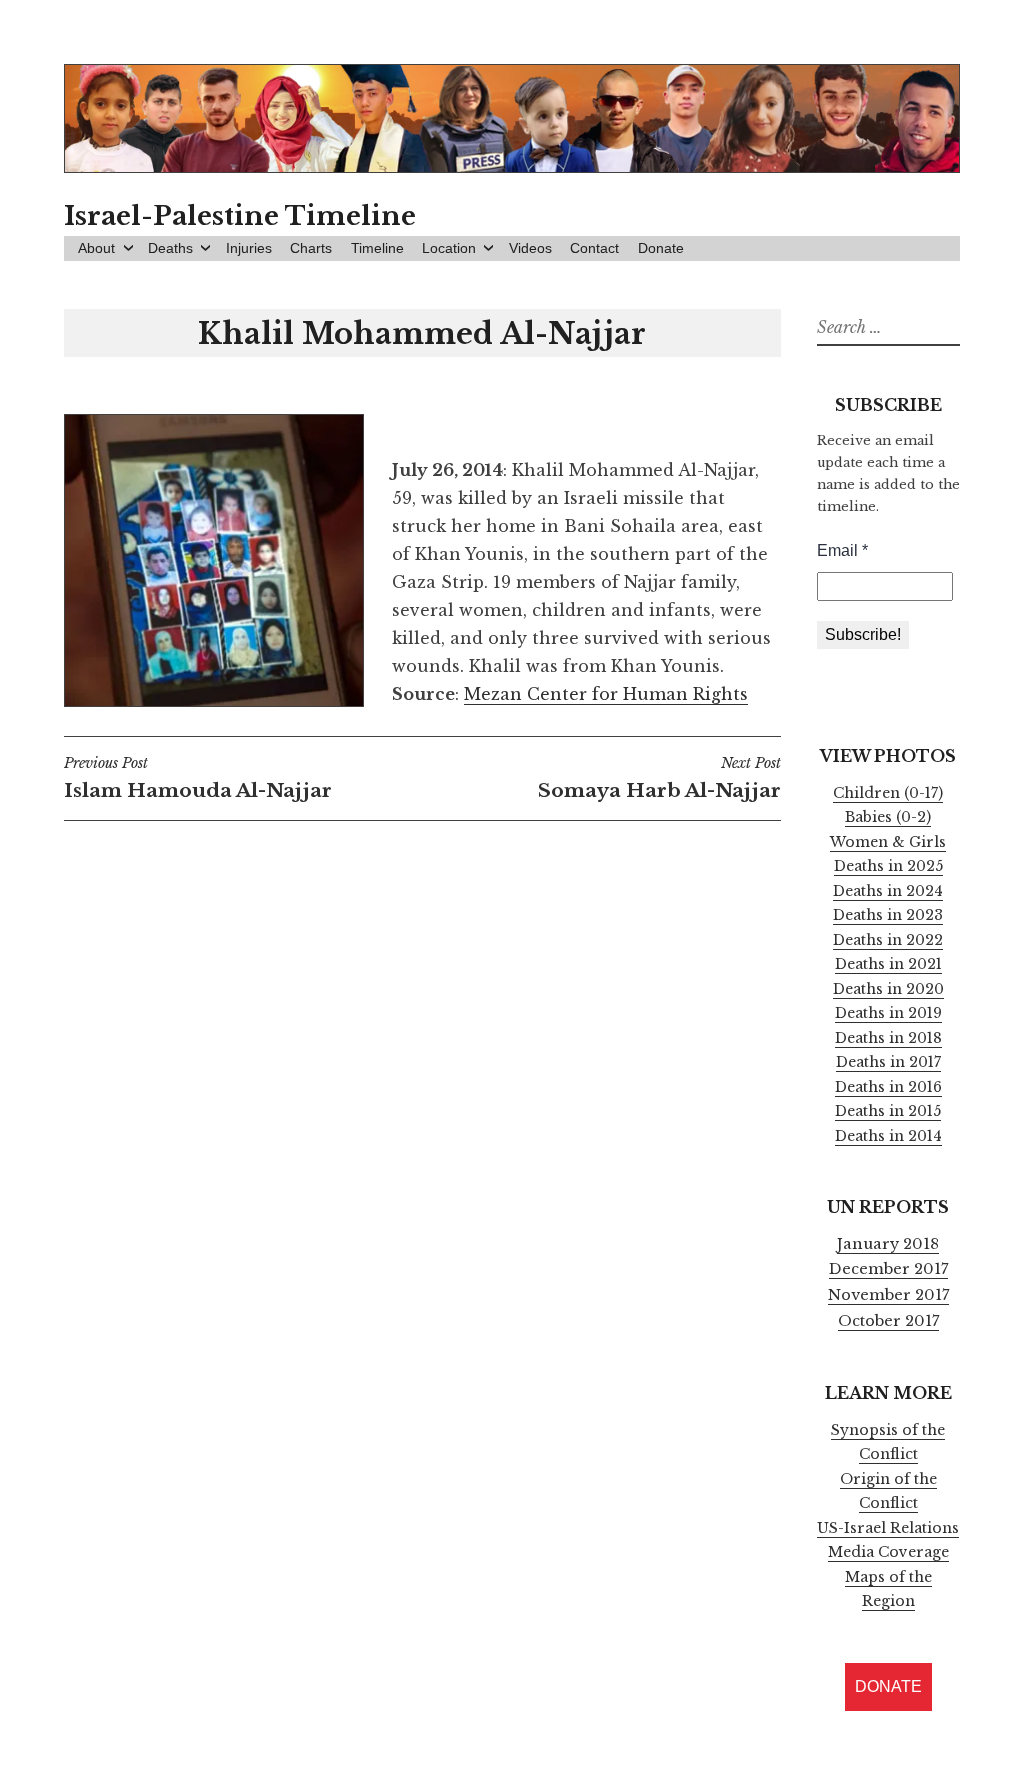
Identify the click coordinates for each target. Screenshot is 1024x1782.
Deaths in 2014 (888, 1136)
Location (449, 248)
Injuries (249, 248)
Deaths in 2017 (888, 1062)
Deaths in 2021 (888, 964)
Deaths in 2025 (888, 866)
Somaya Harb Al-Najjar (659, 778)
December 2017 (888, 1269)
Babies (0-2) (888, 817)
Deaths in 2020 (888, 989)
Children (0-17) (888, 793)
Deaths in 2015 (888, 1111)
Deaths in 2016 (888, 1087)
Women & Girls (888, 842)
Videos (530, 248)
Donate (661, 248)
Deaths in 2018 (888, 1038)
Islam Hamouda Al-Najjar (198, 778)
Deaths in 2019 (888, 1013)
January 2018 (888, 1244)
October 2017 (888, 1321)
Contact (594, 248)
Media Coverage (888, 1552)
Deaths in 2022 (888, 940)
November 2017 (888, 1295)
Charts (311, 248)
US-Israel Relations (888, 1528)
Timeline (377, 248)
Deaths (170, 248)
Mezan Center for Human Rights (606, 694)
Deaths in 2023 (888, 915)
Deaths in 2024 (888, 891)
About (96, 248)
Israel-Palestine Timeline (240, 216)
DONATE (888, 1686)
